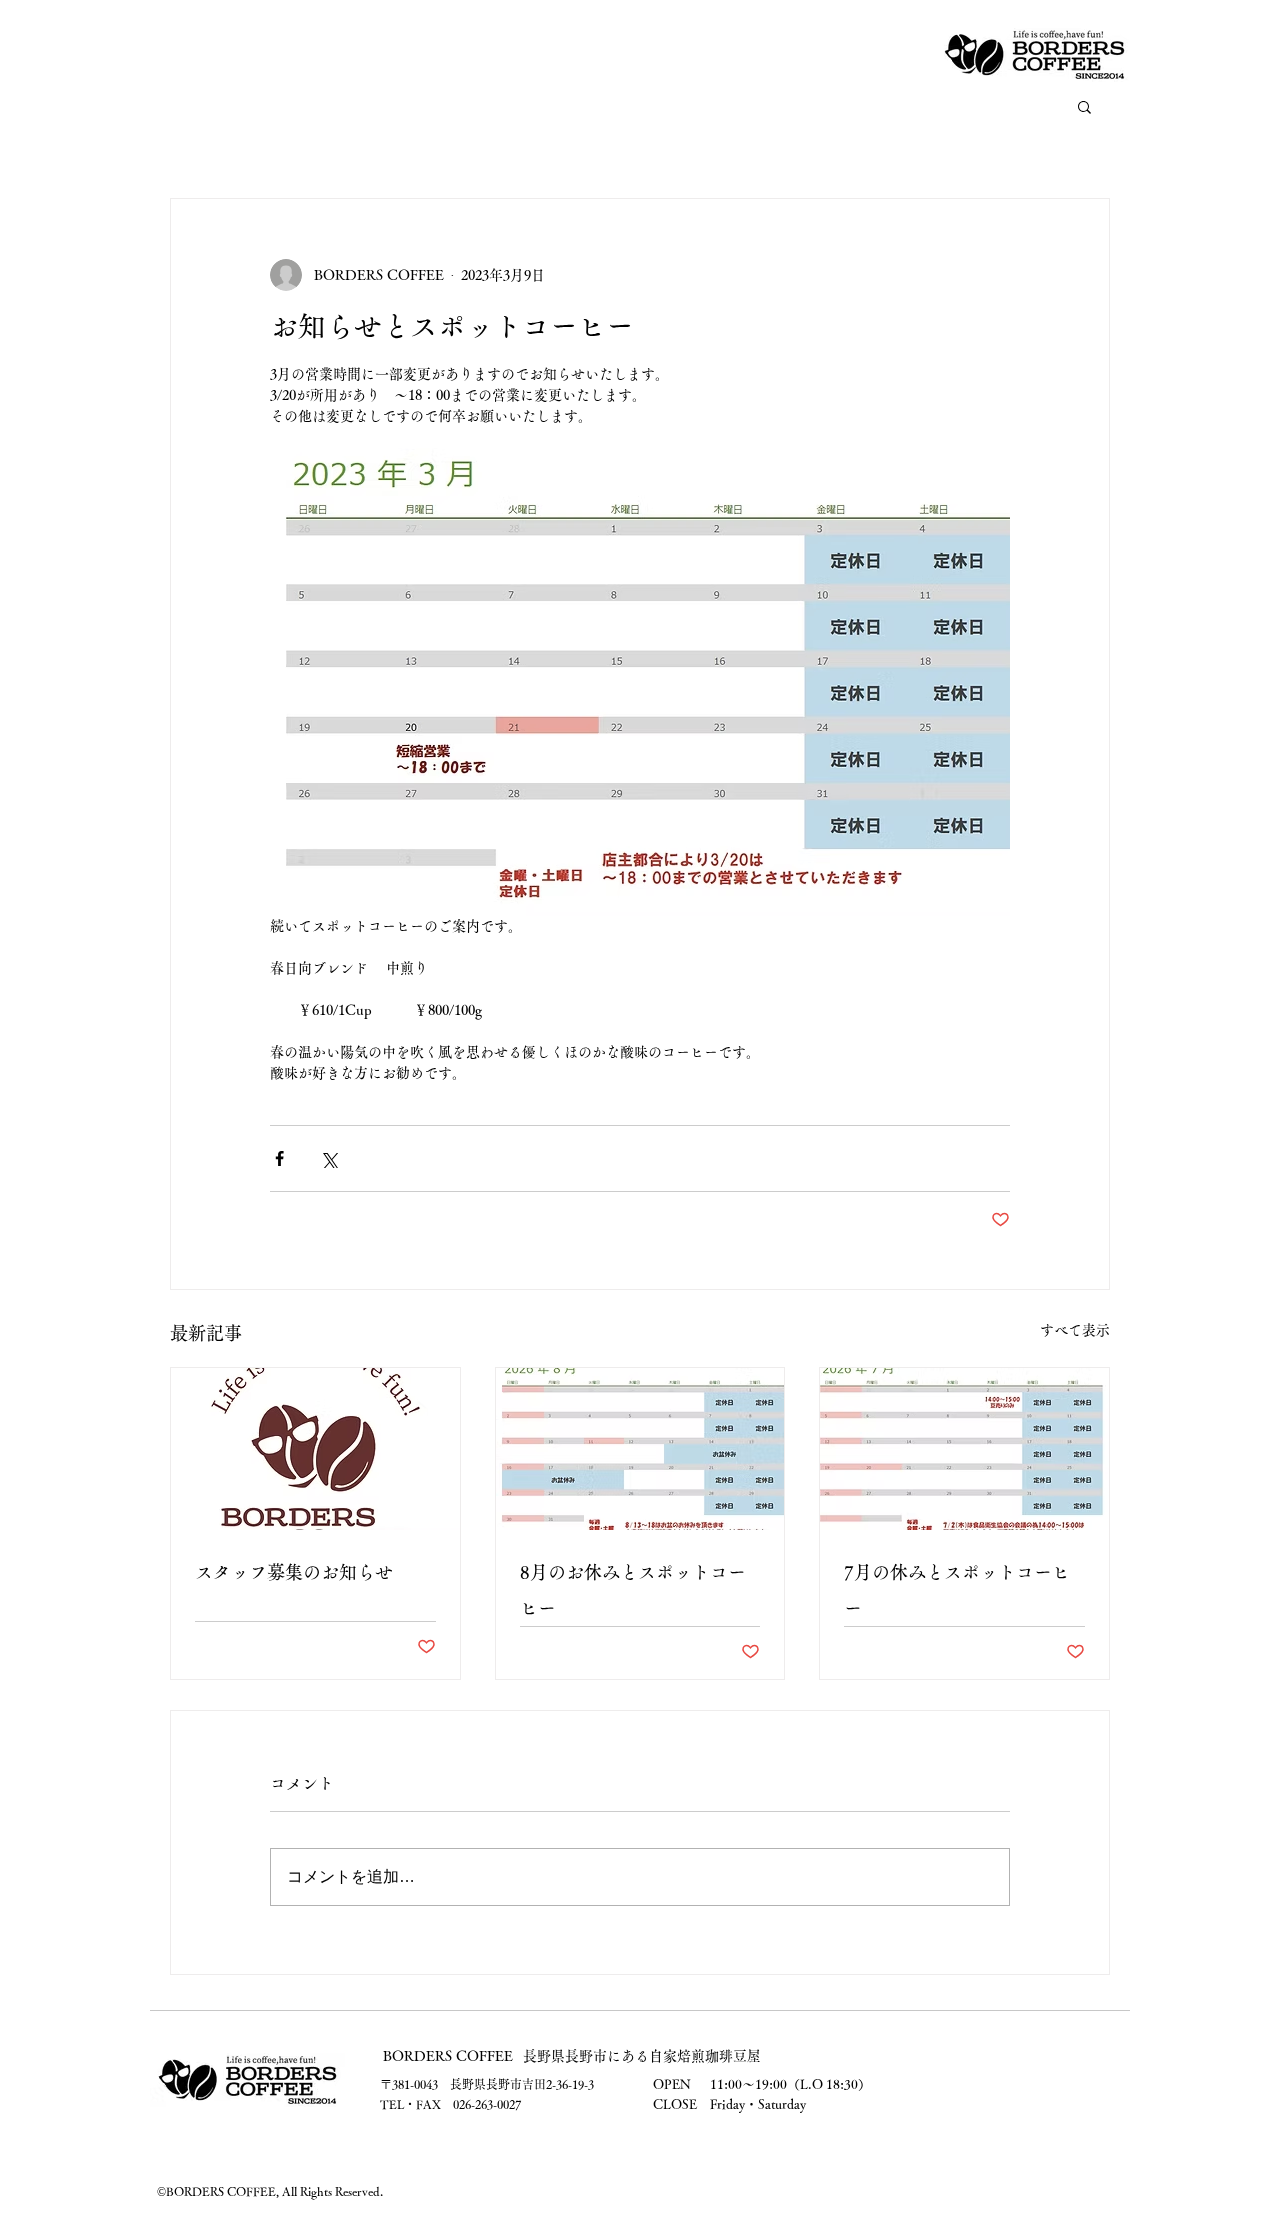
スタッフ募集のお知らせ (294, 1572)
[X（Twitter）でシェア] (328, 1158)
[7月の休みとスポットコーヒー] (964, 1449)
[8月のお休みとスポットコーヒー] (640, 1449)
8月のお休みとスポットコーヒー (633, 1590)
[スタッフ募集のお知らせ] (315, 1449)
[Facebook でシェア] (279, 1158)
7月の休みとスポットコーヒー (957, 1590)
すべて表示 (1075, 1330)
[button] (1084, 106)
